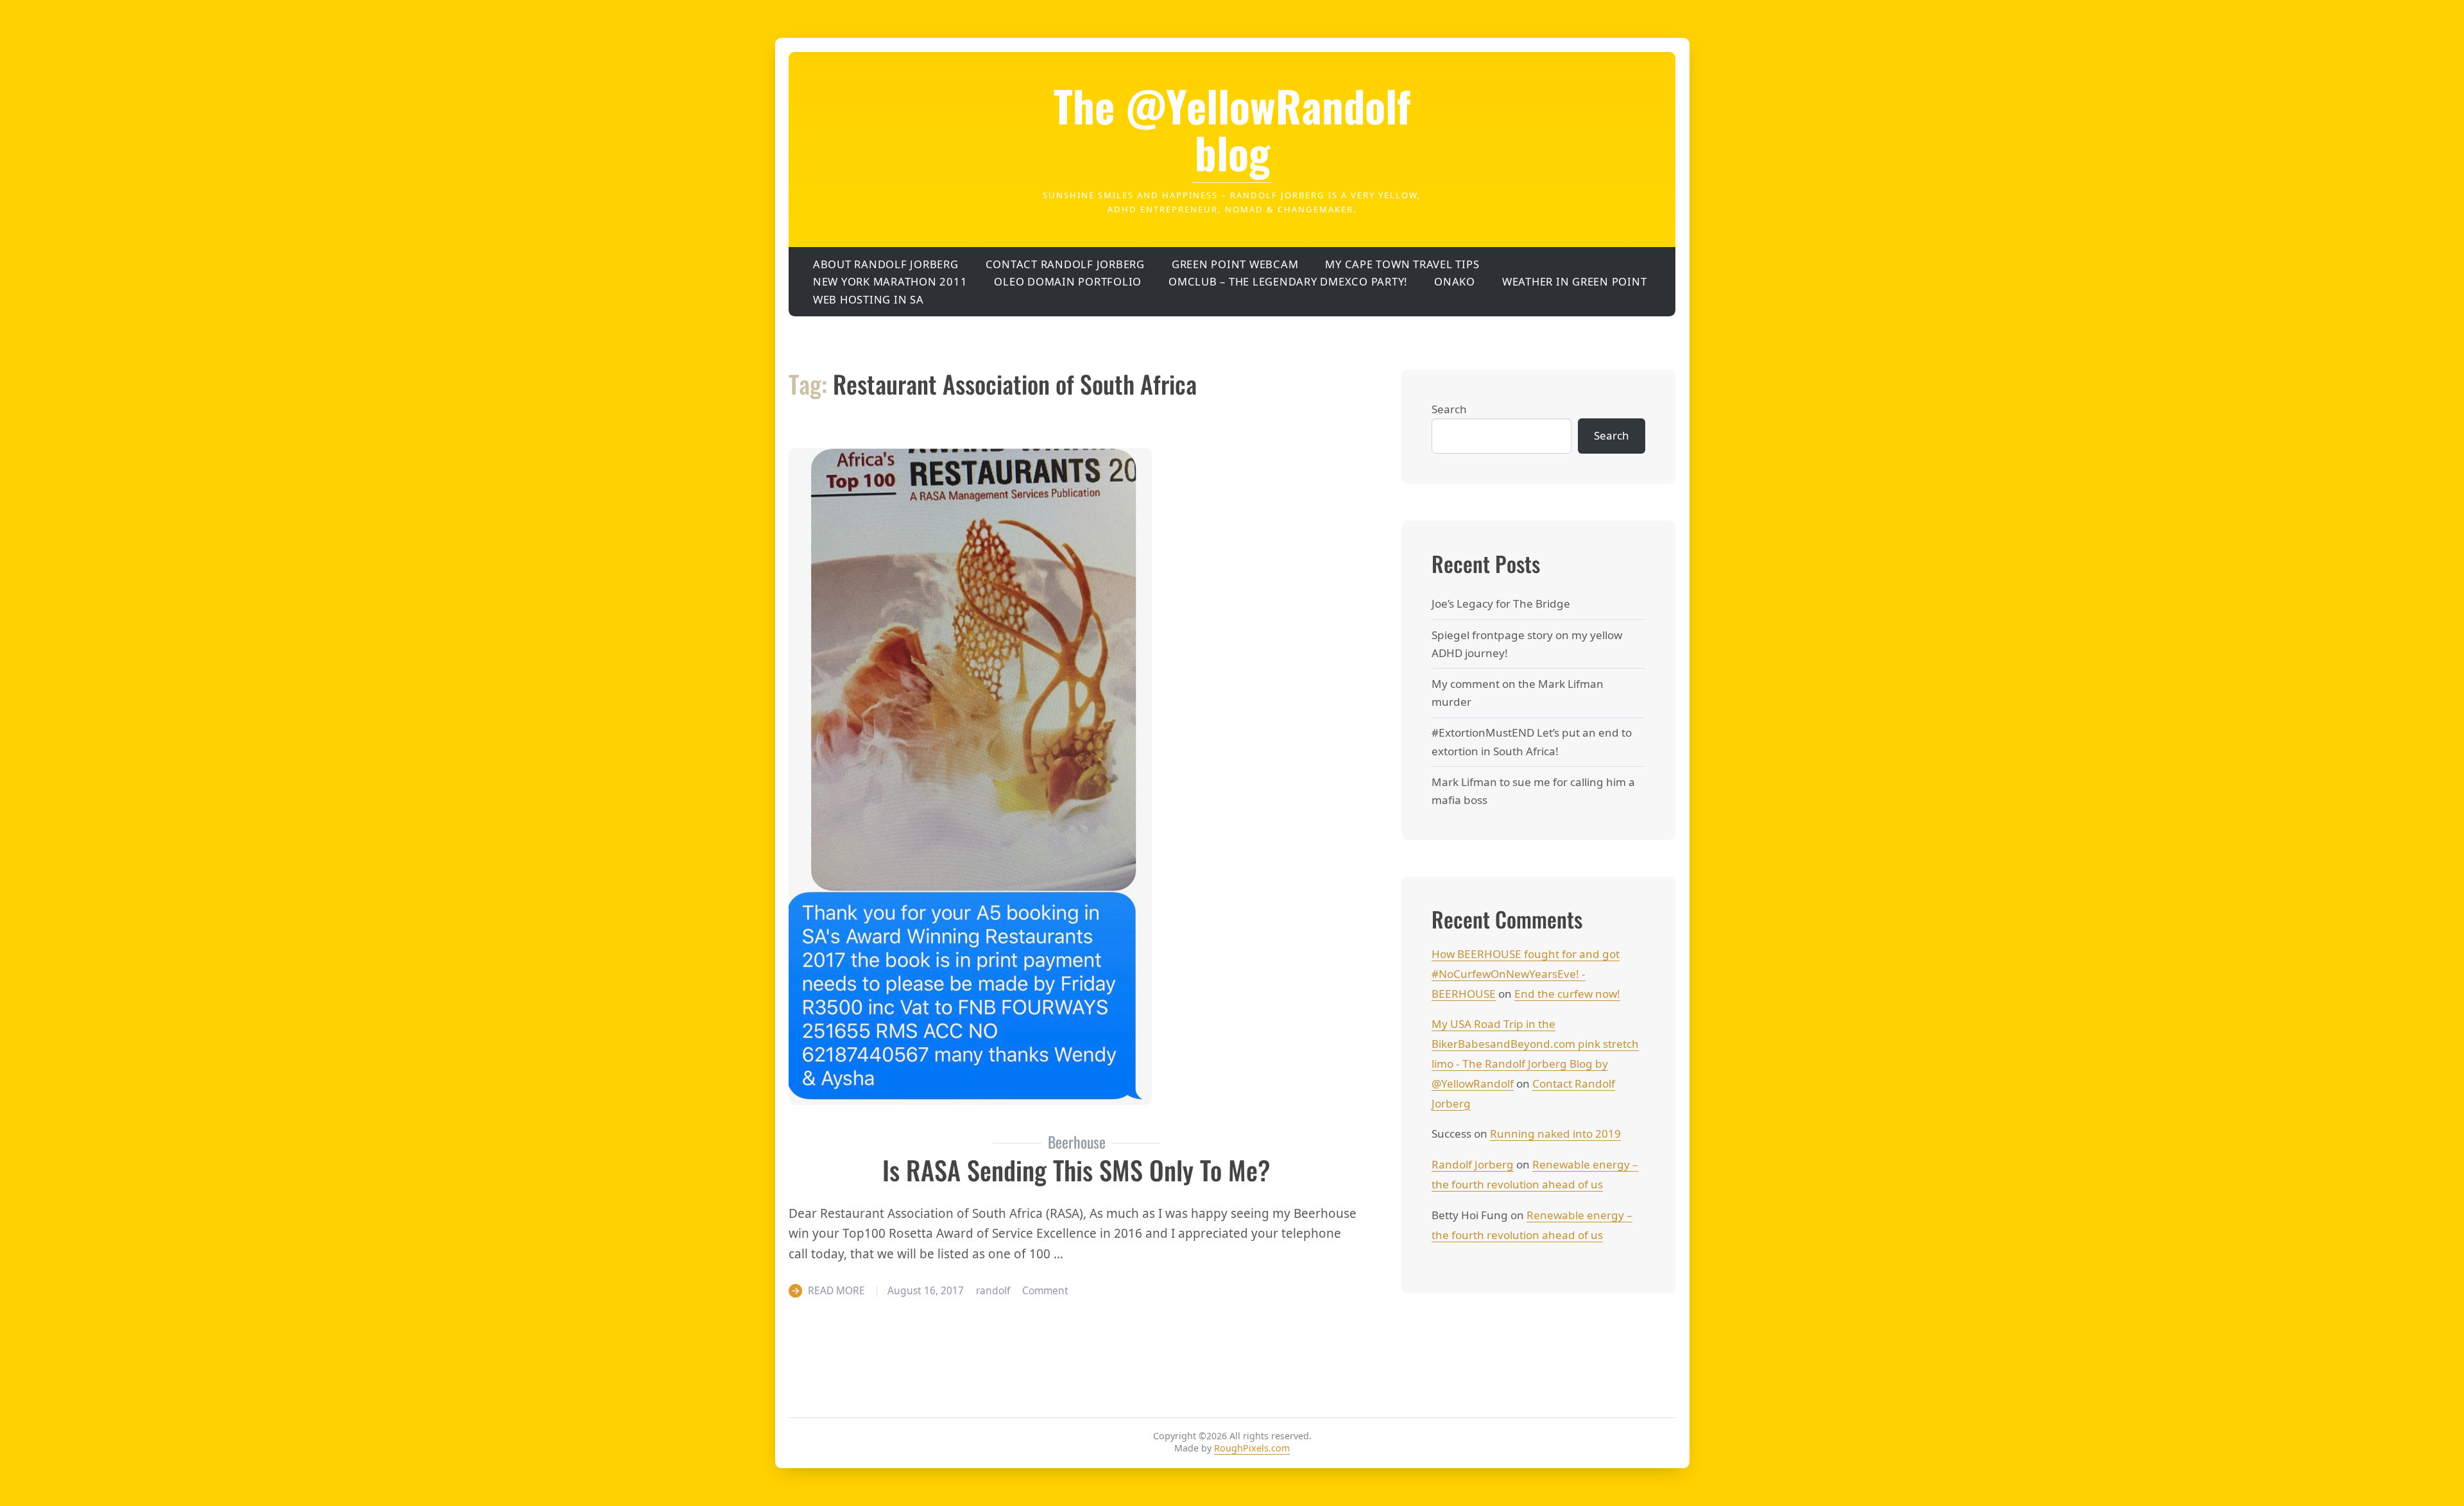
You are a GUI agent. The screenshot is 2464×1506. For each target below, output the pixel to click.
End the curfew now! (1567, 994)
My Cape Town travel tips (1402, 264)
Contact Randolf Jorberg (1065, 264)
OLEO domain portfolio (1068, 281)
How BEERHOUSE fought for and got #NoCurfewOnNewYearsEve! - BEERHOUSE (1526, 974)
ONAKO (1455, 281)
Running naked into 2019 (1555, 1134)
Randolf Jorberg (1473, 1164)
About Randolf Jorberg (886, 264)
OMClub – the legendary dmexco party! (1288, 281)
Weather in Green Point (1575, 281)
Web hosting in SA (868, 299)
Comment (1045, 1290)
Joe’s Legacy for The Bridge (1501, 603)
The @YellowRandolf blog (1232, 129)
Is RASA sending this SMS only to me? (1076, 1170)
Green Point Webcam (1235, 264)
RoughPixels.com (1252, 1448)
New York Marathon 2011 (890, 281)
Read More (836, 1290)
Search (1449, 409)
